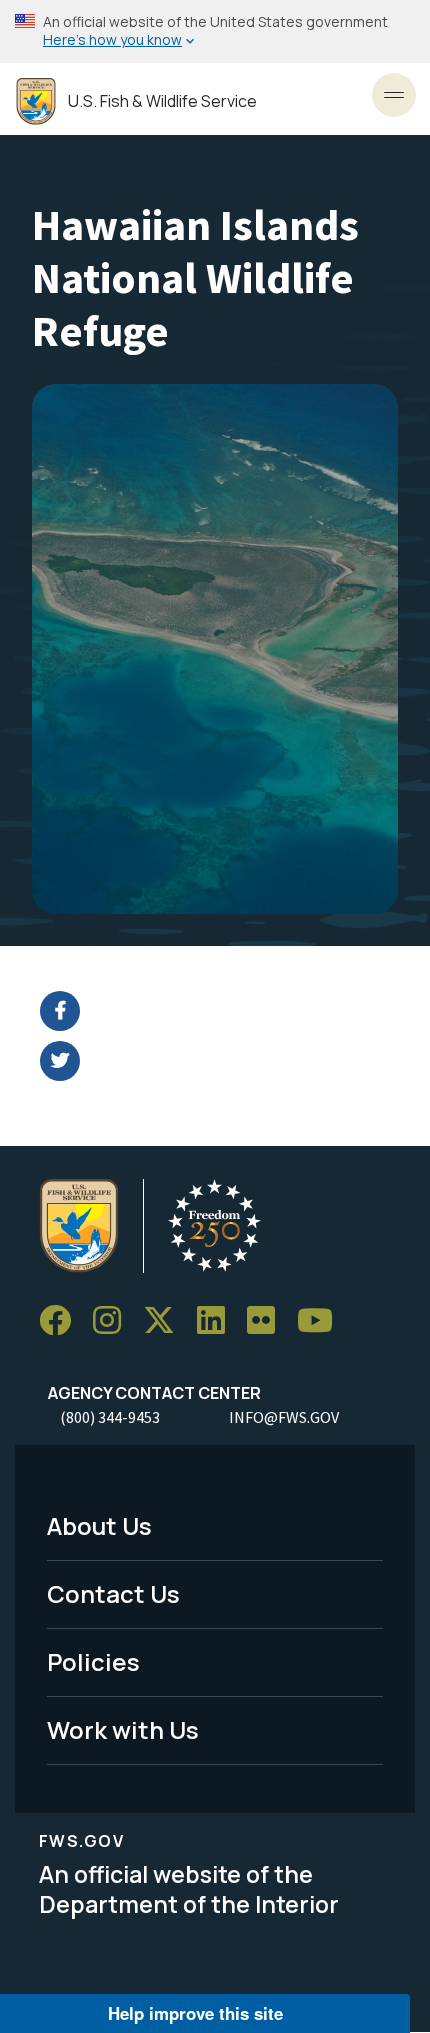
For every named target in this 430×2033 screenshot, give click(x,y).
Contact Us (113, 1593)
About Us (99, 1525)
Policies (93, 1661)
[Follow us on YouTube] (322, 1320)
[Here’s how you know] (215, 31)
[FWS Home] (36, 101)
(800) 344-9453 (110, 1417)
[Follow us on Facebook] (62, 1320)
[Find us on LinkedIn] (218, 1320)
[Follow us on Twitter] (166, 1320)
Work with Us (123, 1729)
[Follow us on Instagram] (114, 1320)
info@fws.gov (284, 1417)
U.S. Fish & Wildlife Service (162, 101)
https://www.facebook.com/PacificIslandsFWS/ (227, 1011)
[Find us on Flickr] (268, 1320)
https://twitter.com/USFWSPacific (227, 1061)
